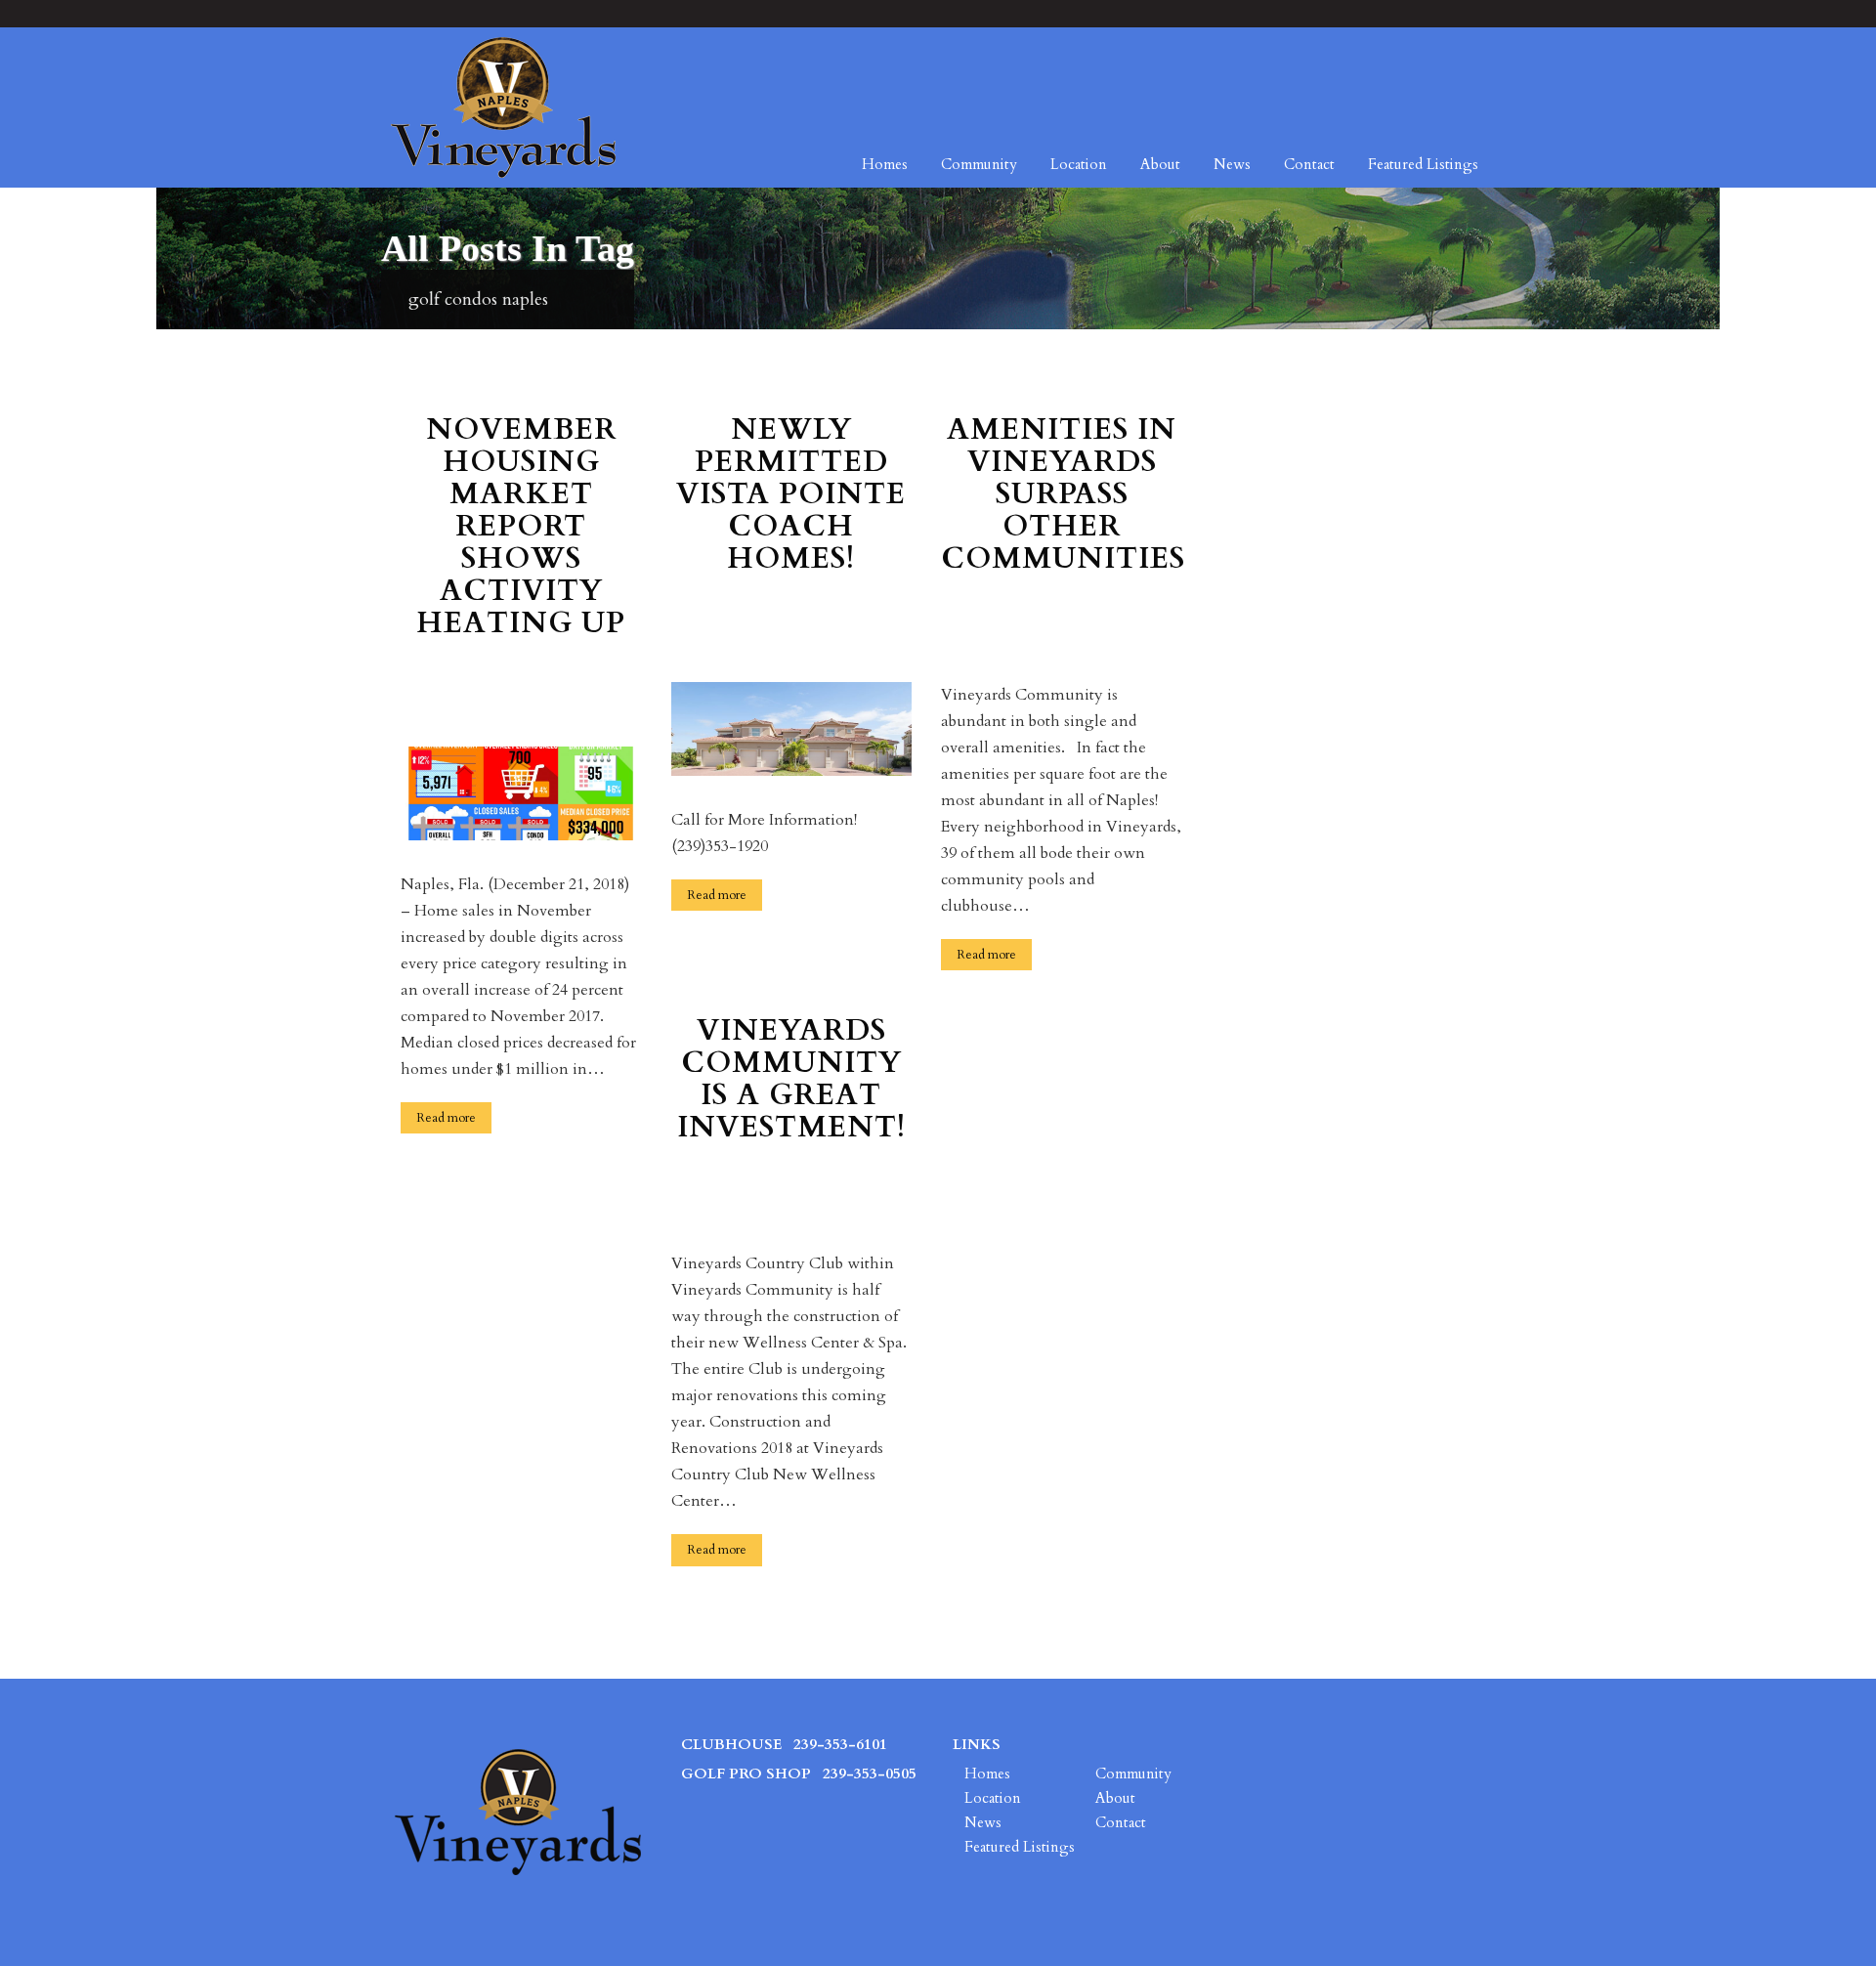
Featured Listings (1423, 164)
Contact (1309, 164)
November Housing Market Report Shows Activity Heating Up (521, 528)
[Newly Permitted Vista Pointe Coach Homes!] (792, 727)
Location (1079, 164)
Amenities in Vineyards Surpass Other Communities (1062, 496)
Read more (446, 1118)
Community (979, 164)
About (1160, 164)
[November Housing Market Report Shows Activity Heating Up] (521, 792)
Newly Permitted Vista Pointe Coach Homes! (791, 496)
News (1232, 164)
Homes (885, 164)
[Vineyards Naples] (503, 107)
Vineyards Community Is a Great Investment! (791, 1081)
